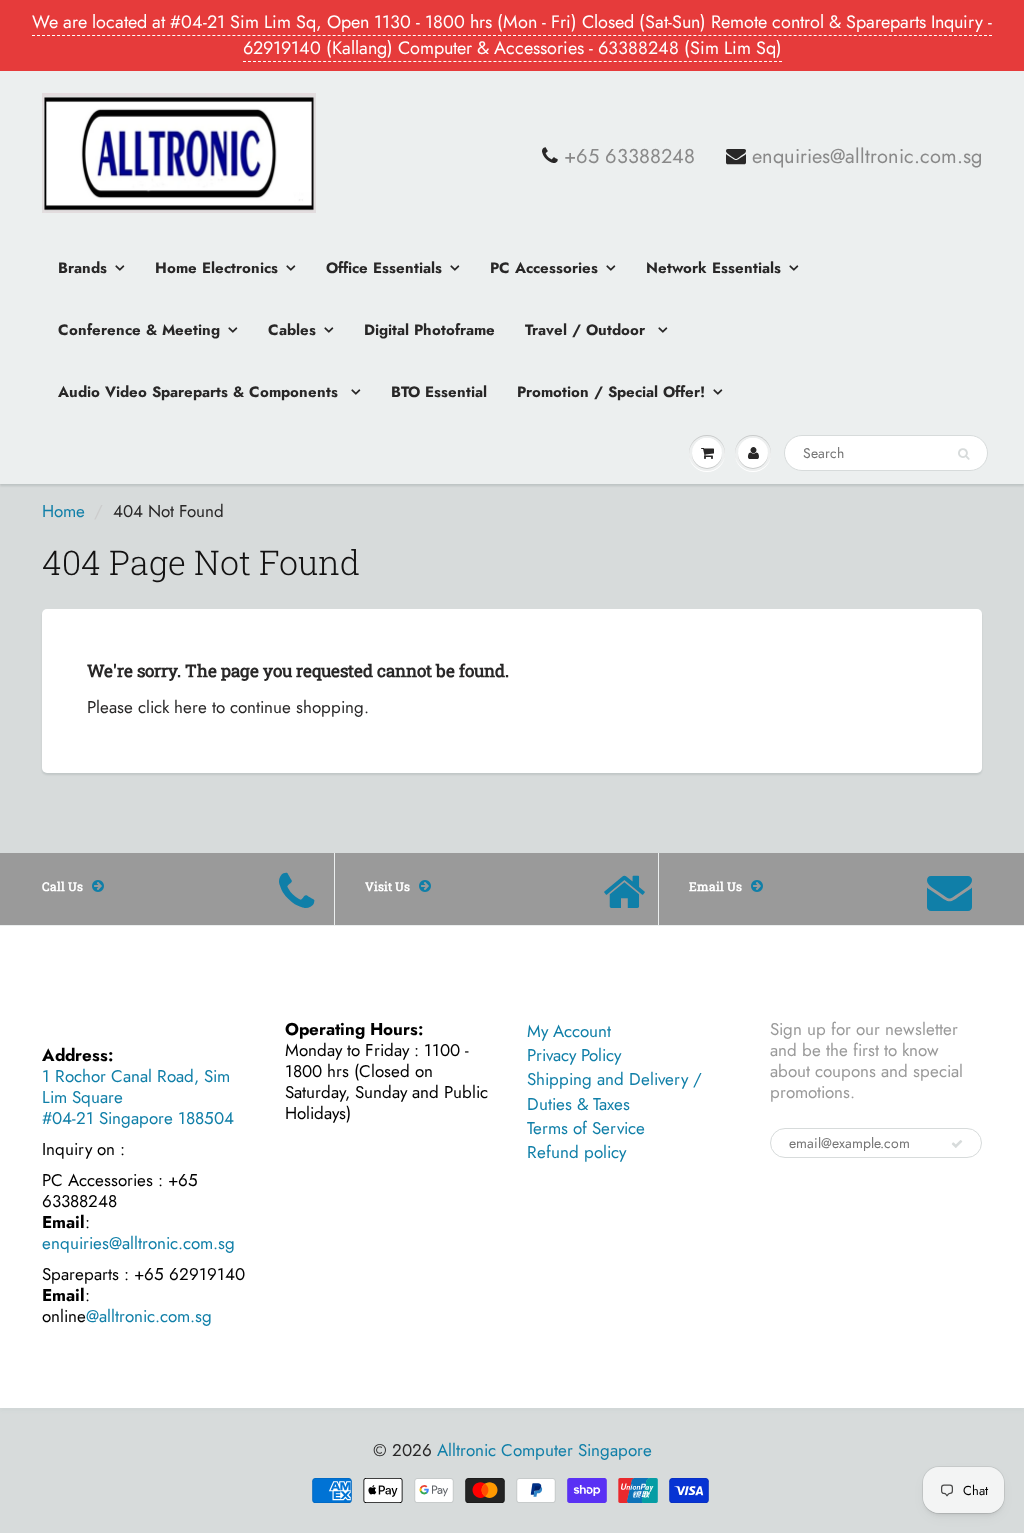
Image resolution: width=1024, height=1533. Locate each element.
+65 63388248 (629, 157)
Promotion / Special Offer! (611, 392)
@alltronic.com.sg (149, 1316)
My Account (569, 1031)
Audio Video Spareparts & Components (200, 392)
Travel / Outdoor (587, 330)
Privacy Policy (574, 1055)
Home (63, 511)
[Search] (963, 454)
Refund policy (576, 1152)
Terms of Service (586, 1128)
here (190, 707)
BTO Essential (439, 392)
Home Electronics (216, 268)
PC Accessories (544, 268)
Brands (82, 268)
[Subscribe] (957, 1144)
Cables (292, 330)
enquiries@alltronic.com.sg (867, 157)
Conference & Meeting (139, 330)
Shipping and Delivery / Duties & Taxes (614, 1091)
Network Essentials (713, 268)
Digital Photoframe (429, 330)
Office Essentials (384, 268)
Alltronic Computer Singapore (544, 1450)
